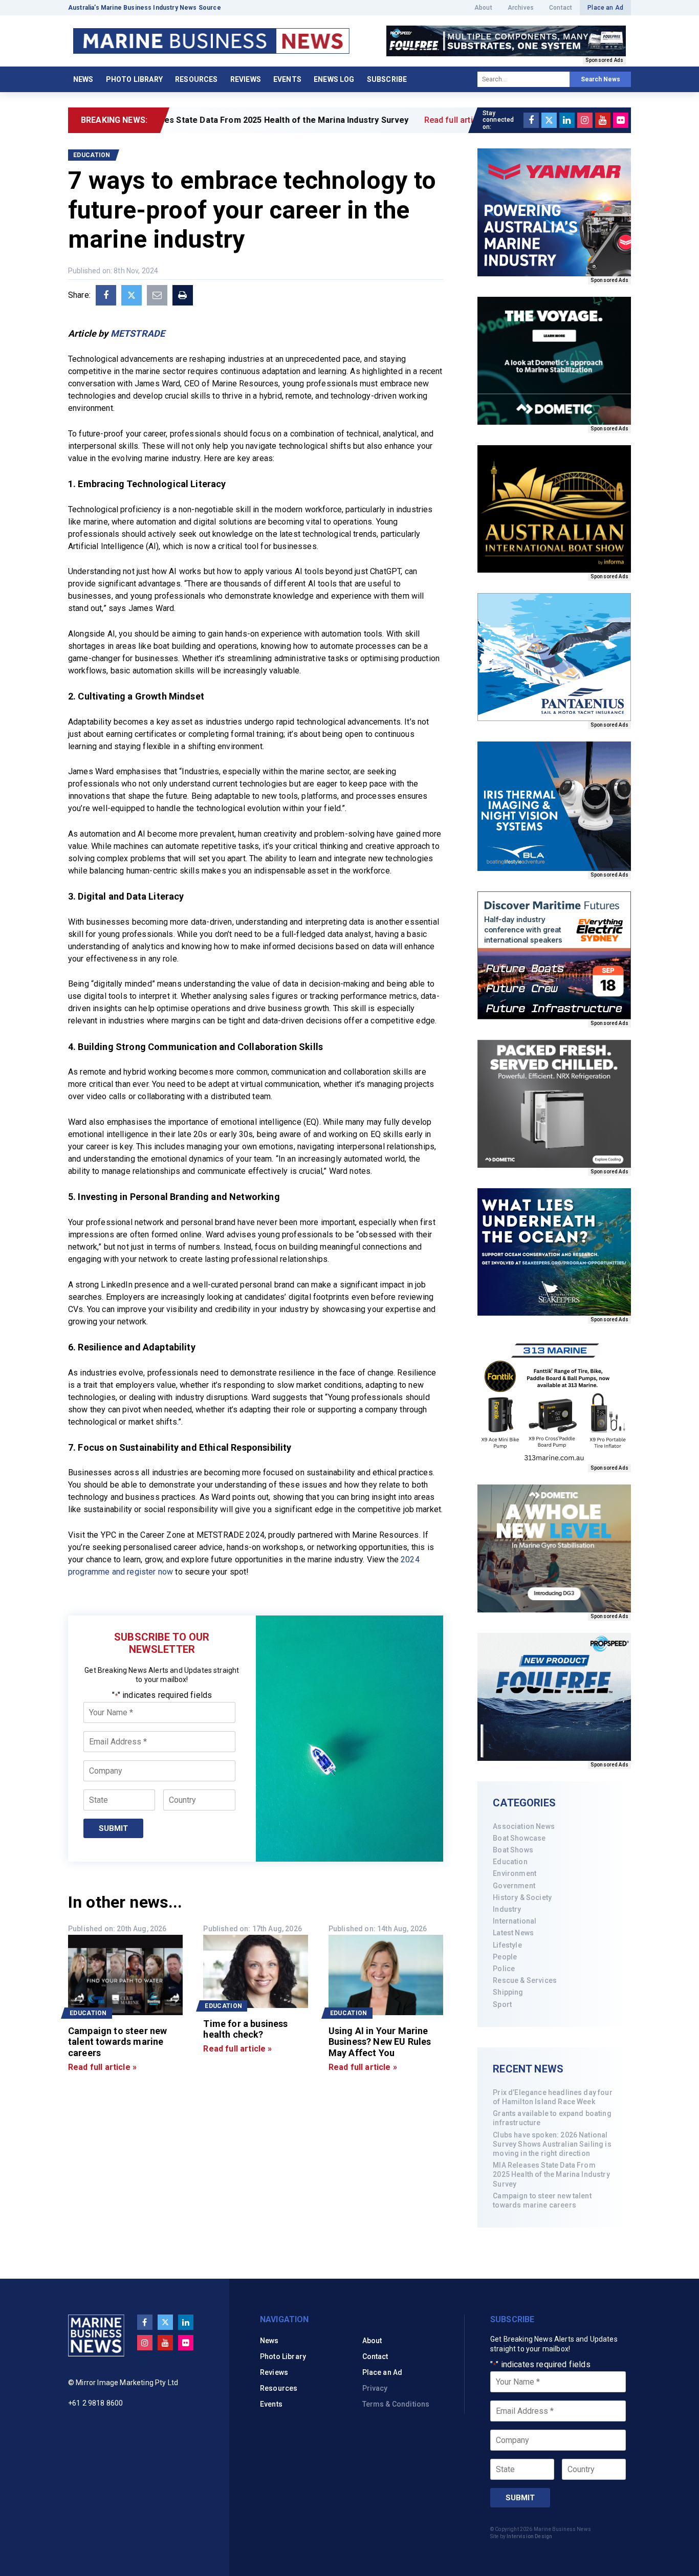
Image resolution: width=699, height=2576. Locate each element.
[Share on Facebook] (106, 295)
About (483, 8)
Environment (515, 1873)
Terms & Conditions (396, 2404)
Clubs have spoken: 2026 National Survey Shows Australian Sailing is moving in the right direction (552, 2144)
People (505, 1957)
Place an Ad (605, 8)
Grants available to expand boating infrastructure (552, 2118)
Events (287, 79)
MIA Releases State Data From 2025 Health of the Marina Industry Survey (551, 2174)
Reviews (246, 79)
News (83, 79)
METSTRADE (138, 333)
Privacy (375, 2388)
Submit (113, 1828)
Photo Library (134, 79)
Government (514, 1886)
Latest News (513, 1933)
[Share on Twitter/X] (132, 295)
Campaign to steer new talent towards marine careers (542, 2200)
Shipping (508, 1992)
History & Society (522, 1897)
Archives (521, 8)
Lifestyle (507, 1945)
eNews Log (334, 79)
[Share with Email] (157, 295)
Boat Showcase (519, 1838)
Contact (561, 8)
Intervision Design (529, 2536)
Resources (196, 79)
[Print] (183, 295)
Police (504, 1969)
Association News (524, 1826)
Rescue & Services (525, 1980)
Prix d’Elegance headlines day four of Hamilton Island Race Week (552, 2097)
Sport (502, 2004)
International (515, 1921)
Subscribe (387, 79)
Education (510, 1862)
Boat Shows (513, 1850)
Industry (507, 1909)
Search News (600, 79)
